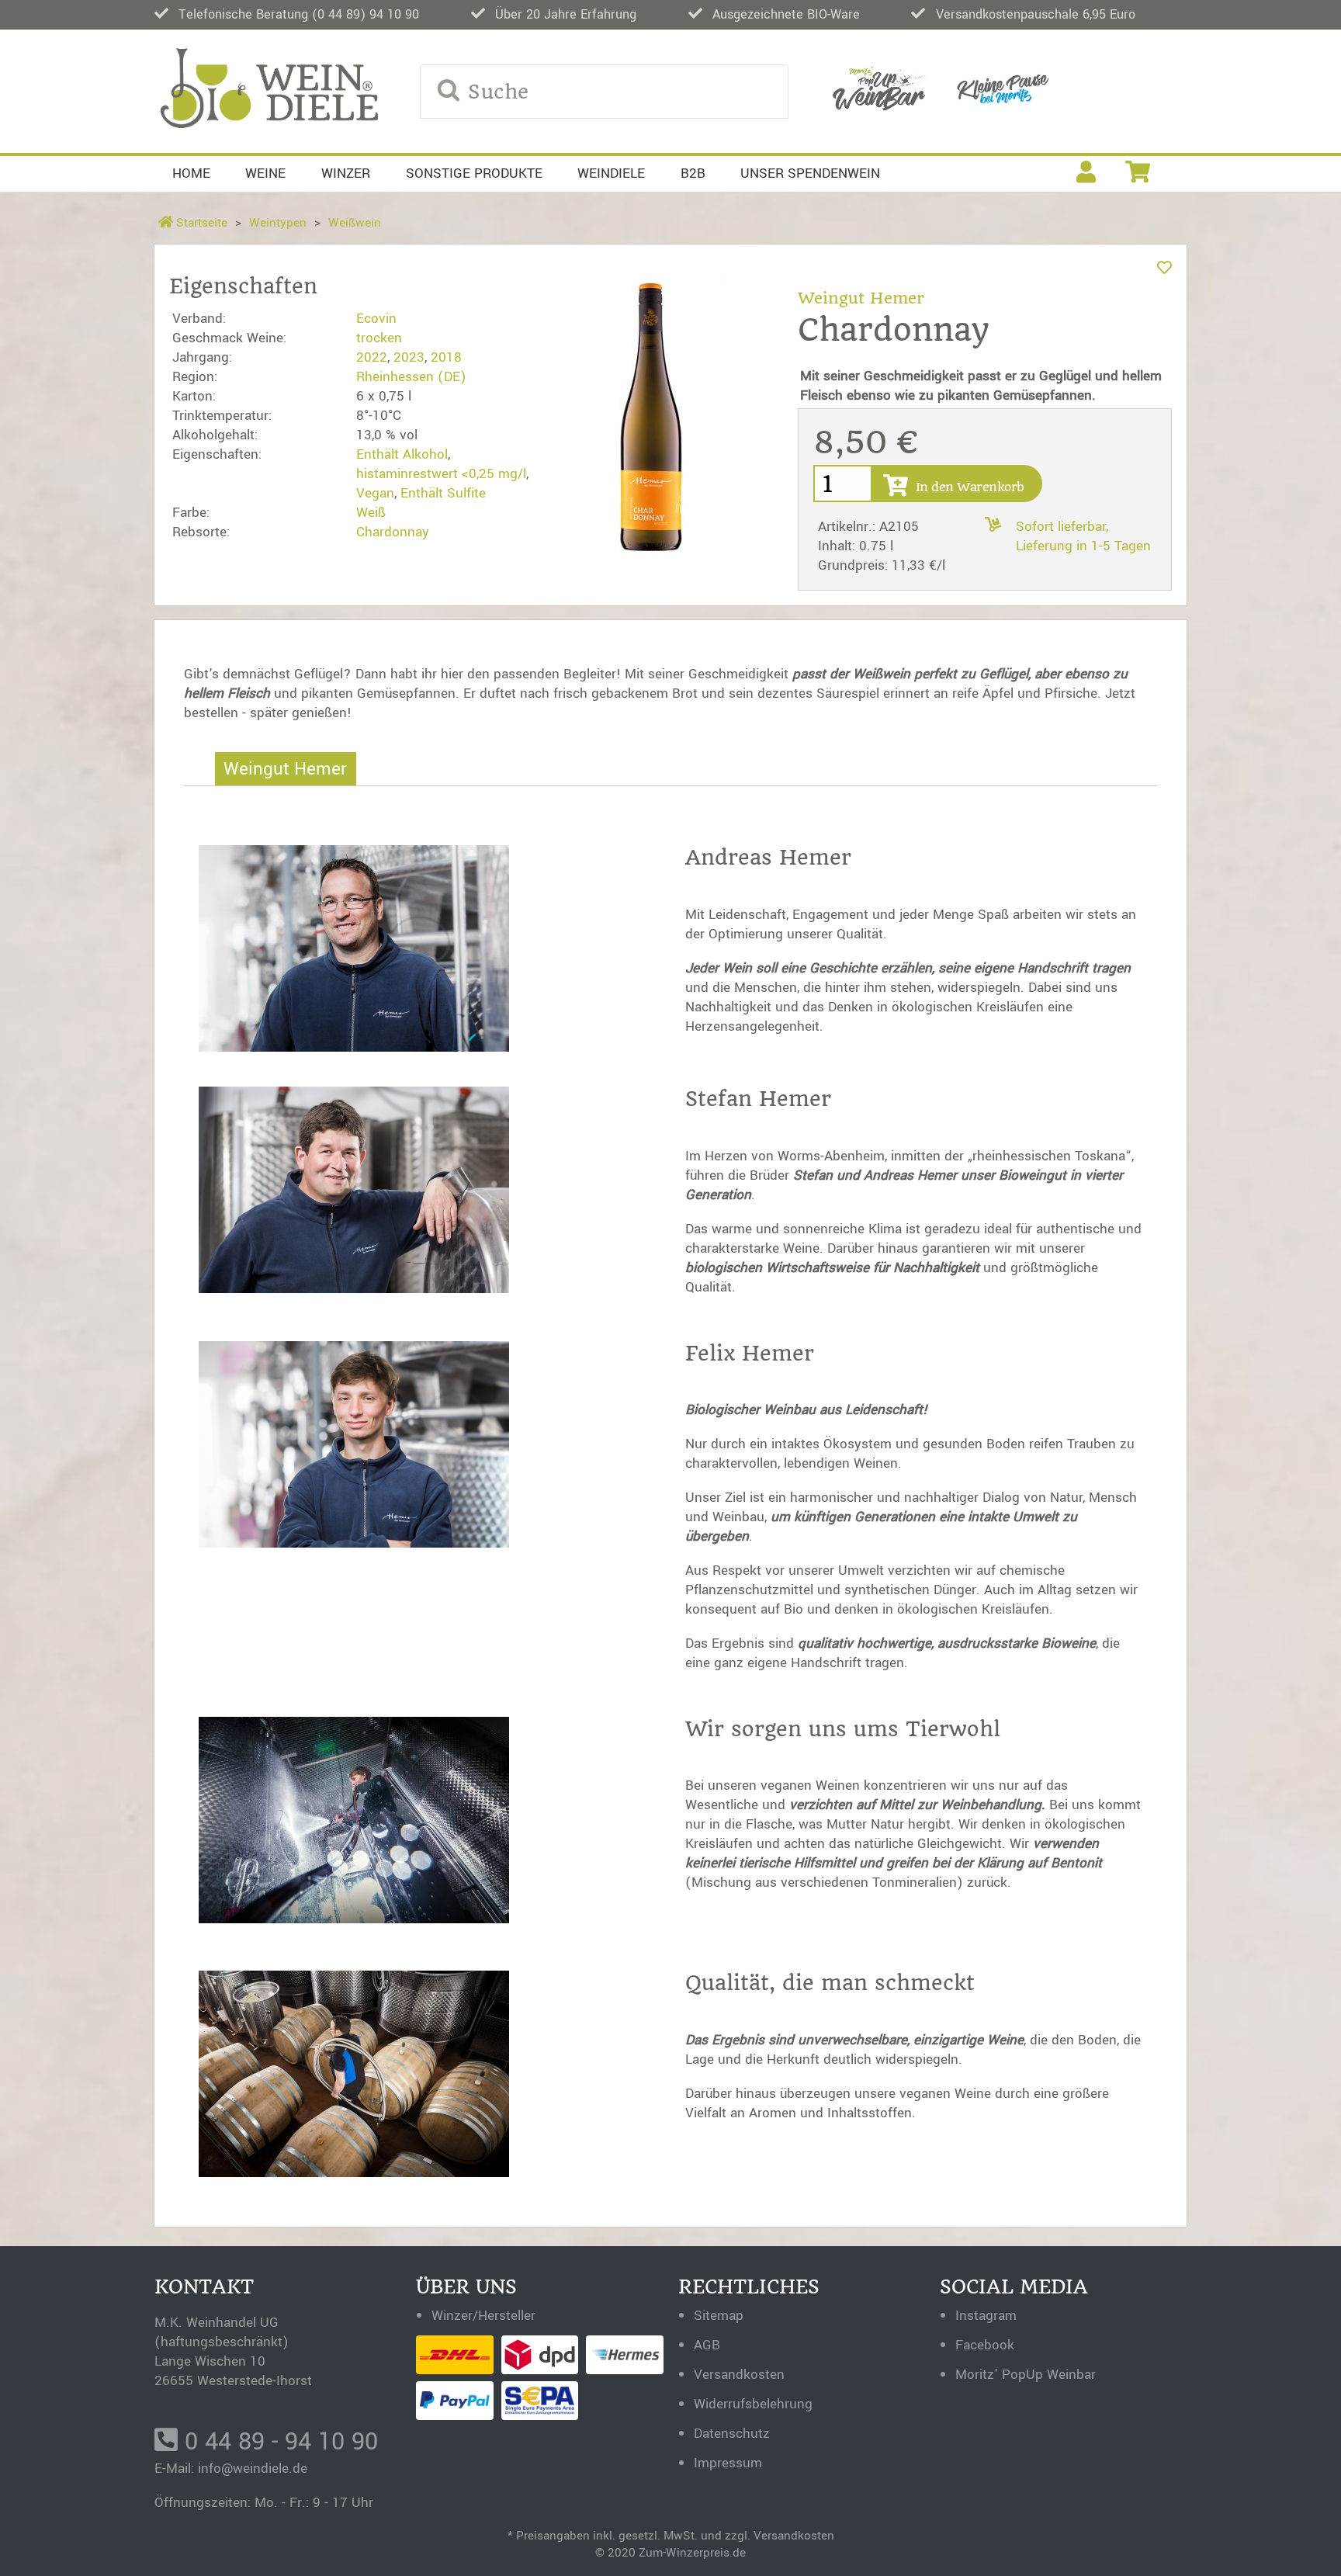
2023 (409, 357)
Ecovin (376, 319)
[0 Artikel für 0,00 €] (1138, 174)
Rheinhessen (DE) (411, 377)
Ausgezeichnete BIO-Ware (786, 14)
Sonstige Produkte (474, 173)
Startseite (200, 223)
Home (191, 173)
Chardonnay (393, 532)
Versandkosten (794, 2536)
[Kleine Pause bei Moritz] (1003, 91)
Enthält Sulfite (443, 493)
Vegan (375, 493)
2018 (446, 357)
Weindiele (611, 173)
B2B (693, 173)
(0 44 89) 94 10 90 (366, 14)
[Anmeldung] (1086, 174)
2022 (372, 357)
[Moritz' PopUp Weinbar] (879, 92)
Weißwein (355, 223)
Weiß (371, 513)
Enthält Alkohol (402, 454)
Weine (265, 173)
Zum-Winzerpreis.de (692, 2553)
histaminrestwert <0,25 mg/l (441, 474)
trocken (379, 338)
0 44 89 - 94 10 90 (278, 2442)
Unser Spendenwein (810, 173)
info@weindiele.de (253, 2469)
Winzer (346, 173)
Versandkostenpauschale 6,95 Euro (1036, 14)
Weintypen (278, 223)
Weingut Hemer (861, 298)
